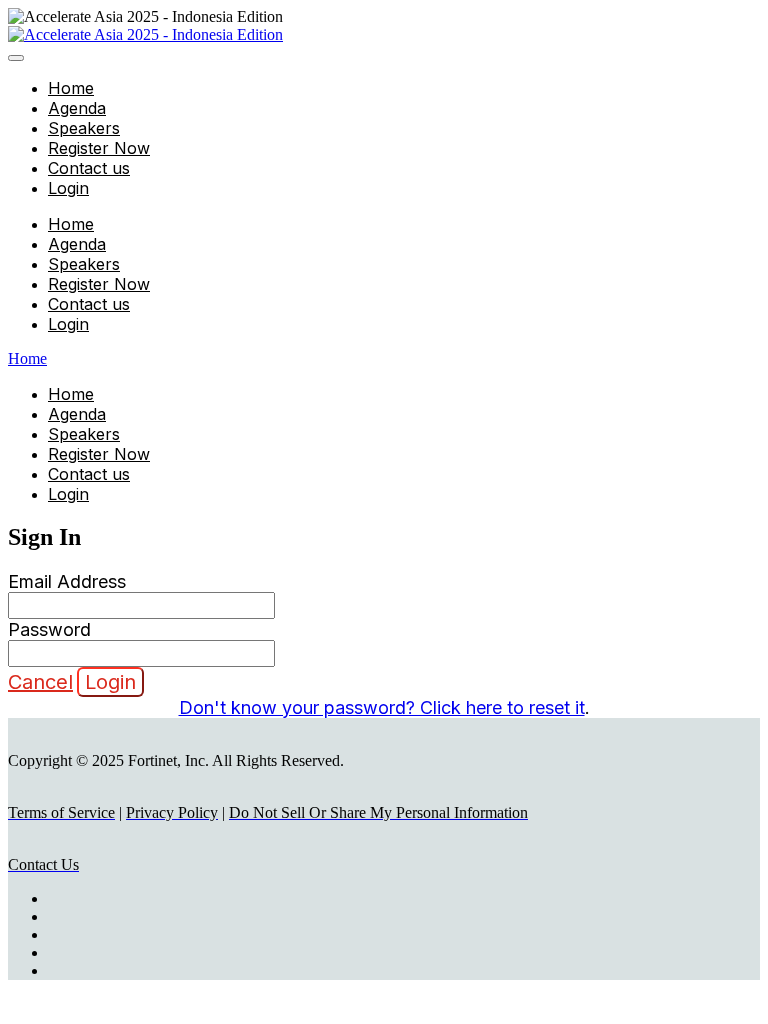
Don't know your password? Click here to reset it (382, 707)
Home (71, 88)
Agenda (77, 108)
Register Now (99, 148)
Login (68, 188)
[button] (40, 682)
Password (49, 629)
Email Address (67, 581)
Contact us (89, 168)
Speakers (84, 128)
